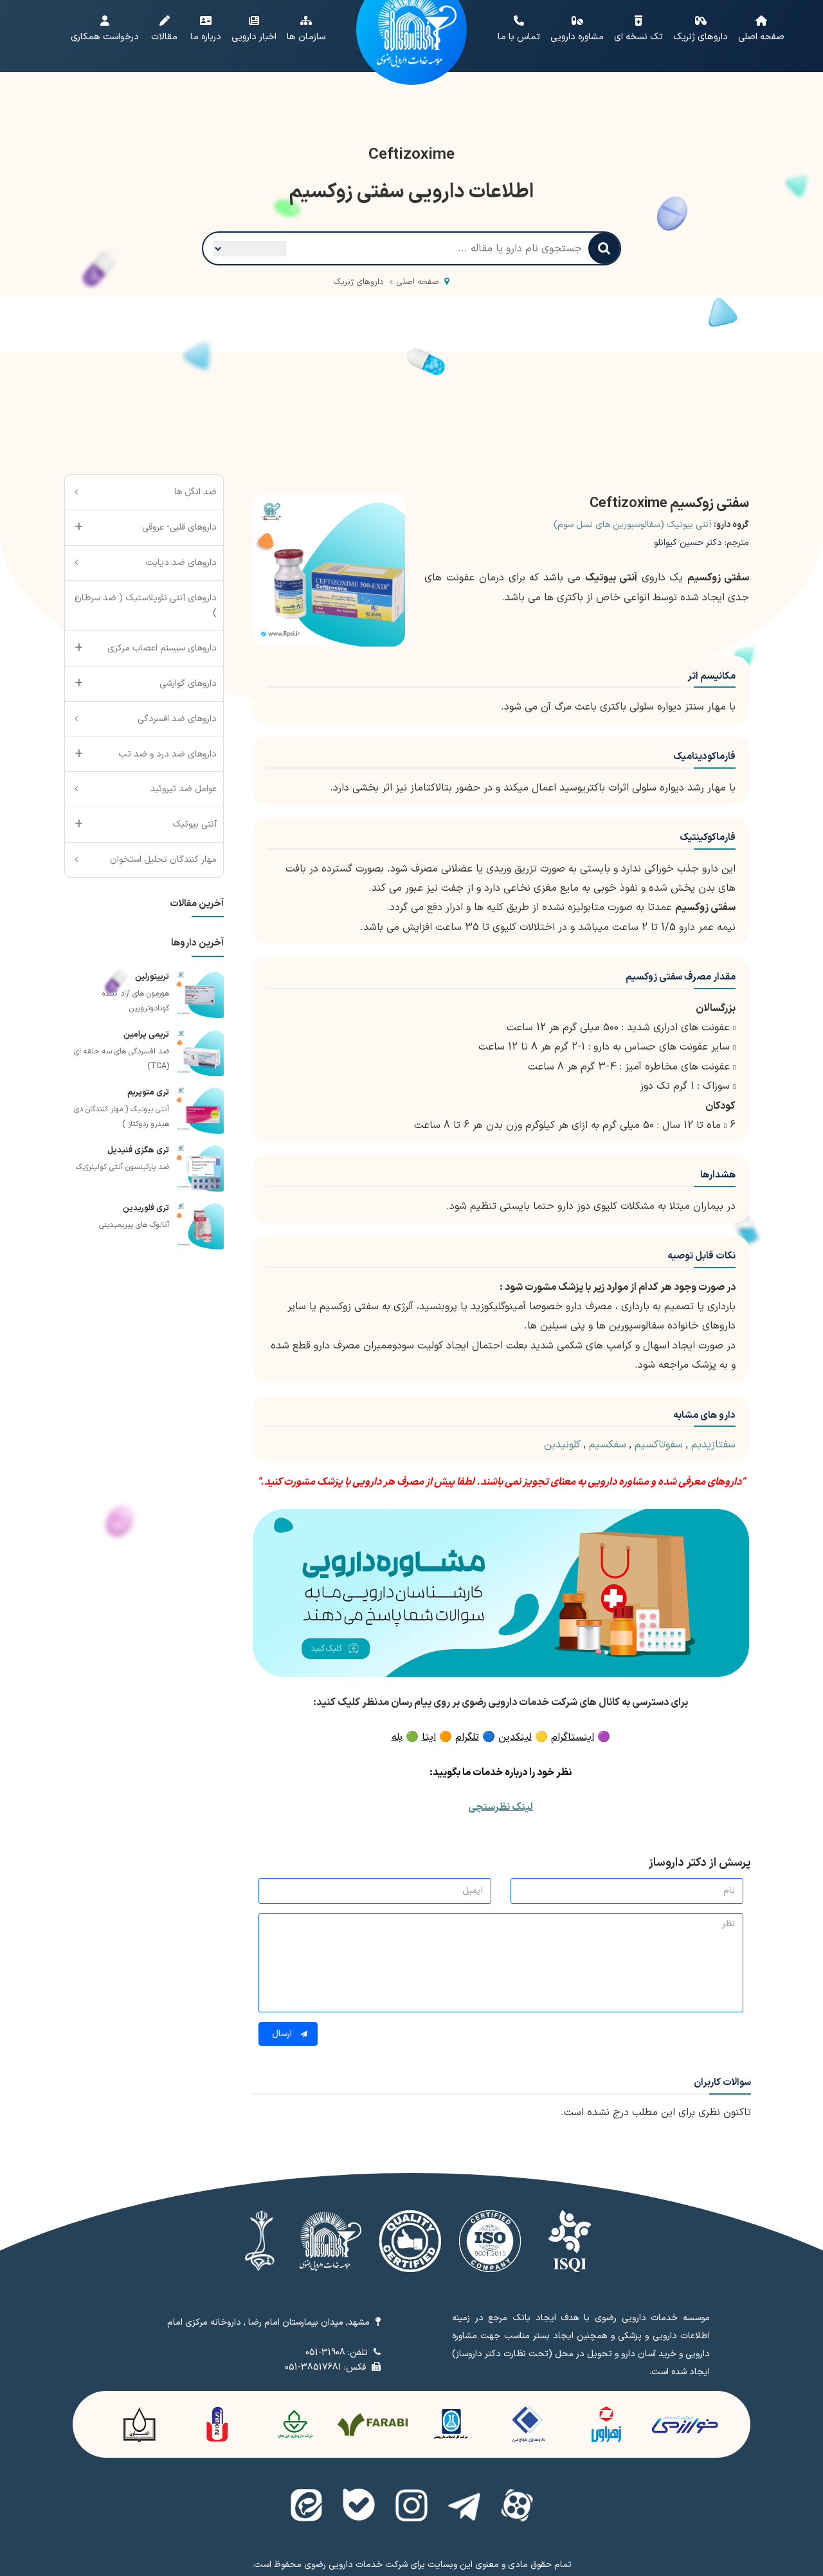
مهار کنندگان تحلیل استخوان (163, 860)
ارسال (283, 2034)
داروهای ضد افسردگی (177, 719)
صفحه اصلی (418, 282)
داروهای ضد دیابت (181, 563)
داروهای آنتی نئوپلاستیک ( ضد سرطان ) (146, 606)
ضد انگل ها (195, 492)
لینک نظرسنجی (501, 1807)
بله (397, 1737)
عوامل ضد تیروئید (184, 789)
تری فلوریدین (146, 1208)
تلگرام (467, 1737)
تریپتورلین (152, 977)
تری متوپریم (148, 1093)
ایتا (429, 1737)
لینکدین (515, 1737)
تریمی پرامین (146, 1035)
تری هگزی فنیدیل (138, 1150)
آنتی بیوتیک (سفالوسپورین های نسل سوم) (632, 525)
